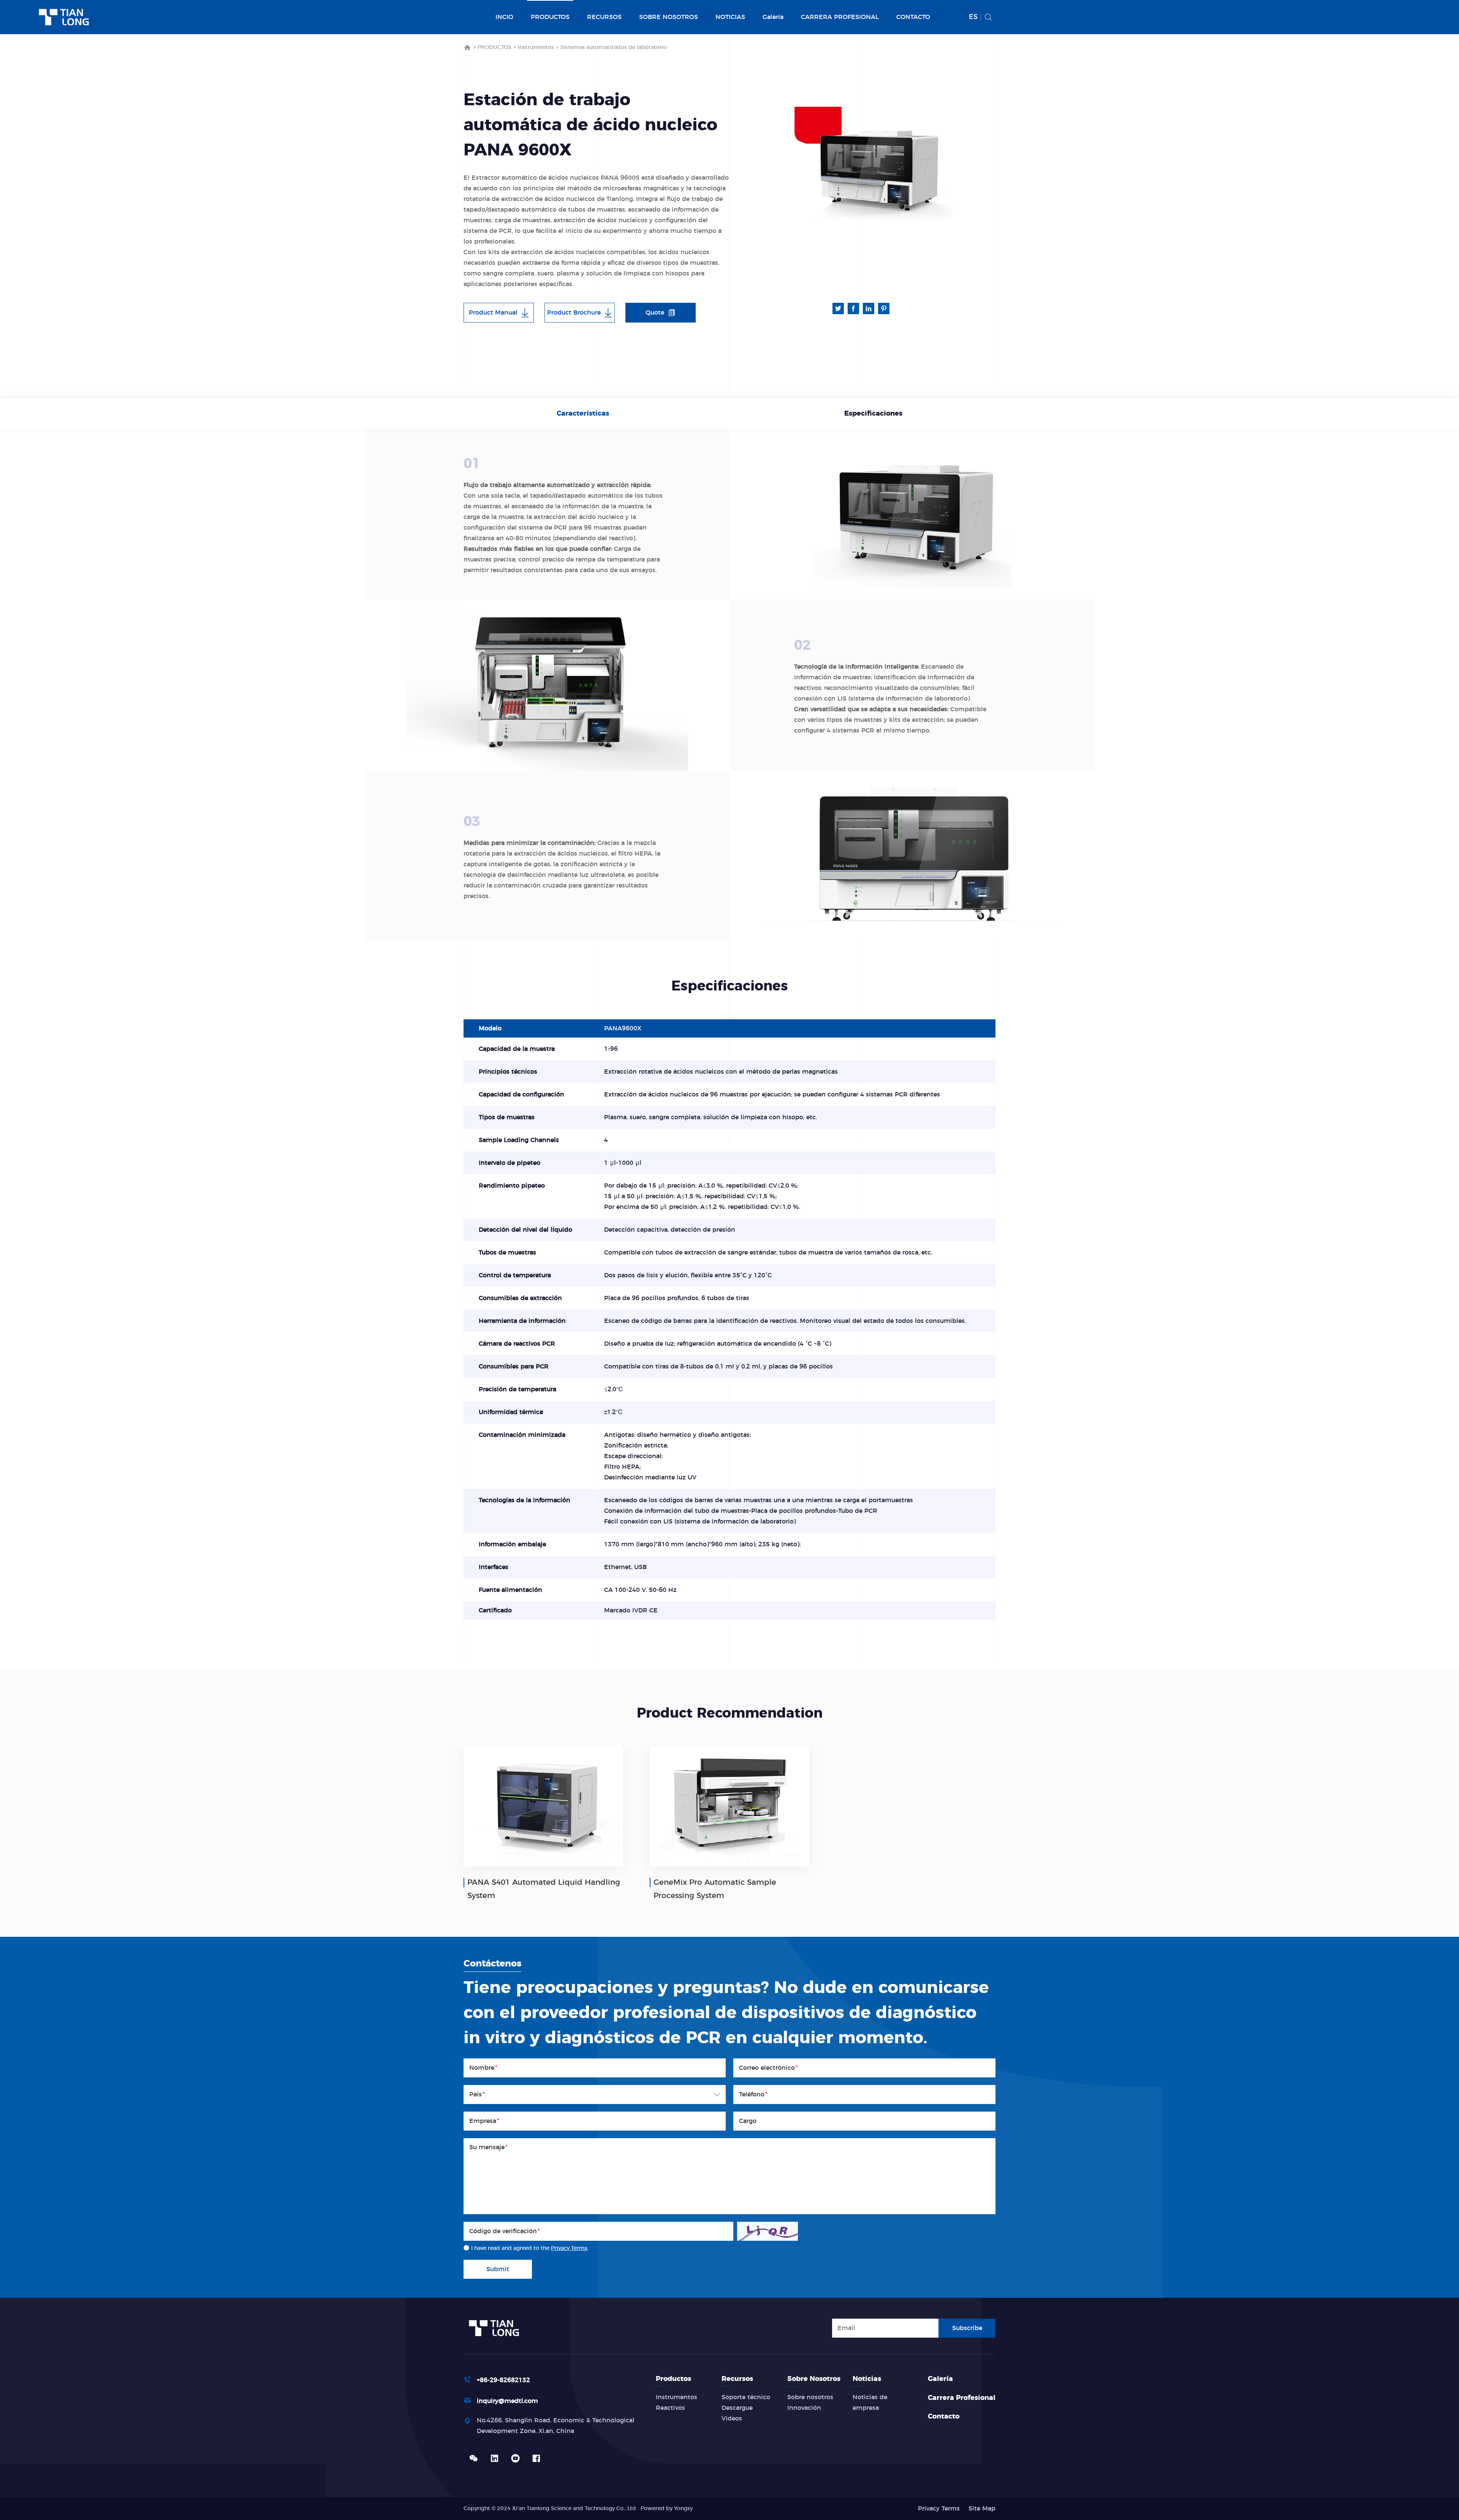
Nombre (483, 2068)
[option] (878, 171)
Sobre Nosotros (814, 2379)
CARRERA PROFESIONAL (840, 17)
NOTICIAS (730, 17)
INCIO (504, 17)
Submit (498, 2269)
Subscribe (967, 2328)
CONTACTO (913, 17)
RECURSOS (604, 17)
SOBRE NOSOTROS (669, 17)
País (477, 2094)
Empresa (484, 2121)
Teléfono (753, 2094)
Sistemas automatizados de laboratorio (614, 47)
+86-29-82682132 (503, 2380)
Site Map (982, 2509)
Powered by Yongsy (667, 2509)
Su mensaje (488, 2147)
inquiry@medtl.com (507, 2401)
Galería (773, 17)
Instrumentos (536, 47)
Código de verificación (505, 2231)
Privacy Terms (569, 2248)
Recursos (737, 2379)
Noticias (867, 2379)
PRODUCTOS (550, 17)
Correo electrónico (768, 2068)
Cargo (748, 2121)
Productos (673, 2379)
